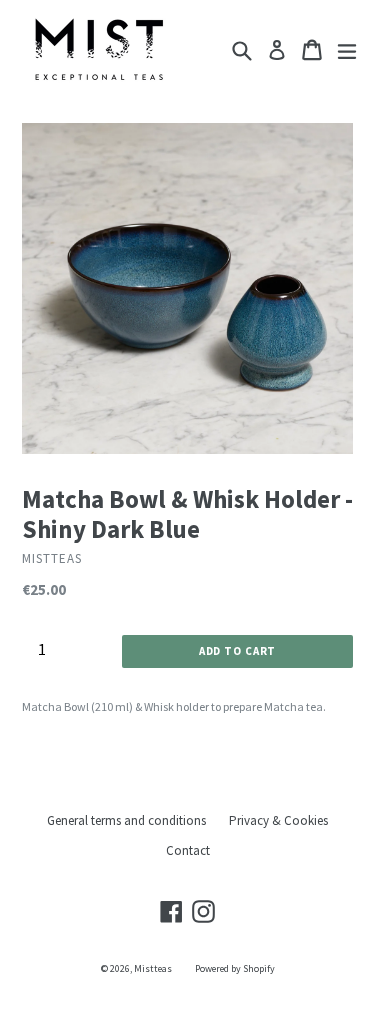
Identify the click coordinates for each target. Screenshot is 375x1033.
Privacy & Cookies (278, 820)
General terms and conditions (126, 820)
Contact (188, 850)
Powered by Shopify (235, 968)
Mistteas (153, 968)
